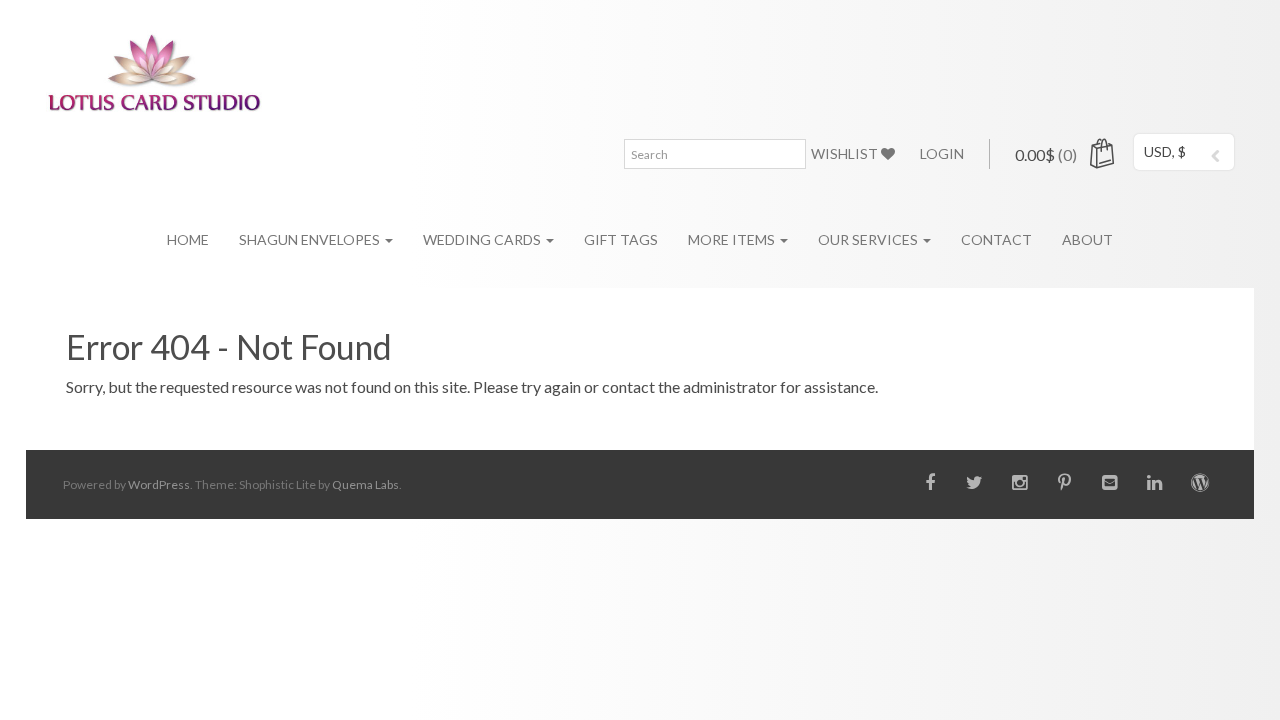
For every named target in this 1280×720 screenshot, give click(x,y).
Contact (996, 239)
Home (188, 239)
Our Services (869, 239)
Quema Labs (365, 484)
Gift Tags (621, 239)
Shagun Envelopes (311, 239)
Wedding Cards (483, 239)
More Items (733, 239)
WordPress (159, 484)
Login (942, 153)
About (1087, 239)
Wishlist (846, 153)
